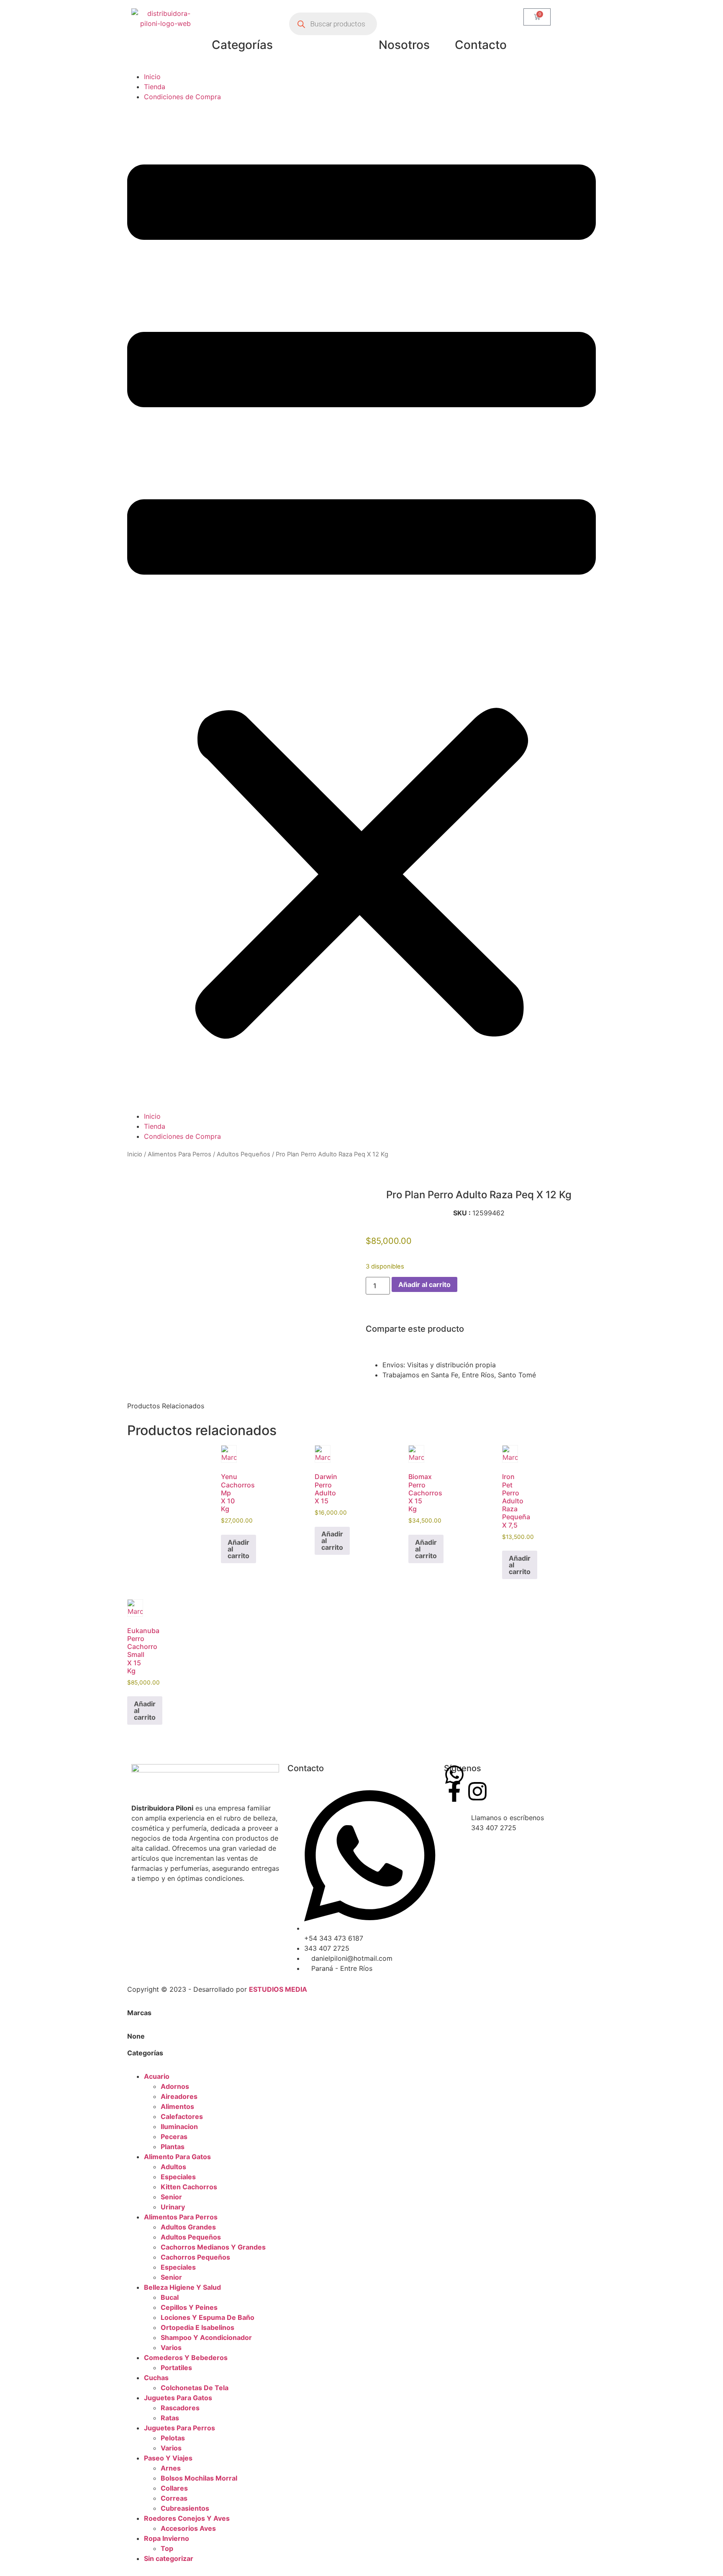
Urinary (173, 2207)
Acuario (157, 2076)
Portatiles (176, 2368)
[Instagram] (477, 1791)
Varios (171, 2347)
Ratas (170, 2418)
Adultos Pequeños (244, 1154)
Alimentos (177, 2106)
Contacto (481, 45)
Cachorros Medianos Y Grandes (213, 2247)
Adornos (175, 2086)
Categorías (242, 45)
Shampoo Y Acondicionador (206, 2337)
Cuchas (156, 2378)
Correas (174, 2498)
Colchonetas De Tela (195, 2388)
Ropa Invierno (167, 2538)
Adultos (173, 2167)
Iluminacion (179, 2127)
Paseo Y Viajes (168, 2458)
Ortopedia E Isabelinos (197, 2327)
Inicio (152, 77)
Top (167, 2548)
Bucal (170, 2297)
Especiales (178, 2177)
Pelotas (173, 2438)
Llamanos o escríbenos (508, 1818)
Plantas (173, 2147)
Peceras (174, 2137)
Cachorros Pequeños (195, 2257)
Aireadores (179, 2096)
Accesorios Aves (188, 2528)
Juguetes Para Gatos (178, 2398)
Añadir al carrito (424, 1284)
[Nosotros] (404, 19)
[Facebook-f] (454, 1791)
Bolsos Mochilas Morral (199, 2478)
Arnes (171, 2468)
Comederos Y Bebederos (186, 2358)
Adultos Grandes (188, 2227)
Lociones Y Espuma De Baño (208, 2317)
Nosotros (404, 45)
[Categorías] (242, 19)
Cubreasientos (185, 2508)
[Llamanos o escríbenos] (454, 1823)
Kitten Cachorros (189, 2187)
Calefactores (182, 2116)
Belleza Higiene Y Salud (182, 2287)
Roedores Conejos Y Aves (187, 2518)
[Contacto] (481, 19)
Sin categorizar (169, 2558)
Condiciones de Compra (182, 97)
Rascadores (180, 2408)
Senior (171, 2197)
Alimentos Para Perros (179, 1154)
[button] (361, 606)
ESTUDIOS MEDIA (278, 1989)
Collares (174, 2488)
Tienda (155, 87)
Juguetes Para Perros (179, 2428)
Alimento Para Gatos (177, 2157)
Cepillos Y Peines (189, 2307)
